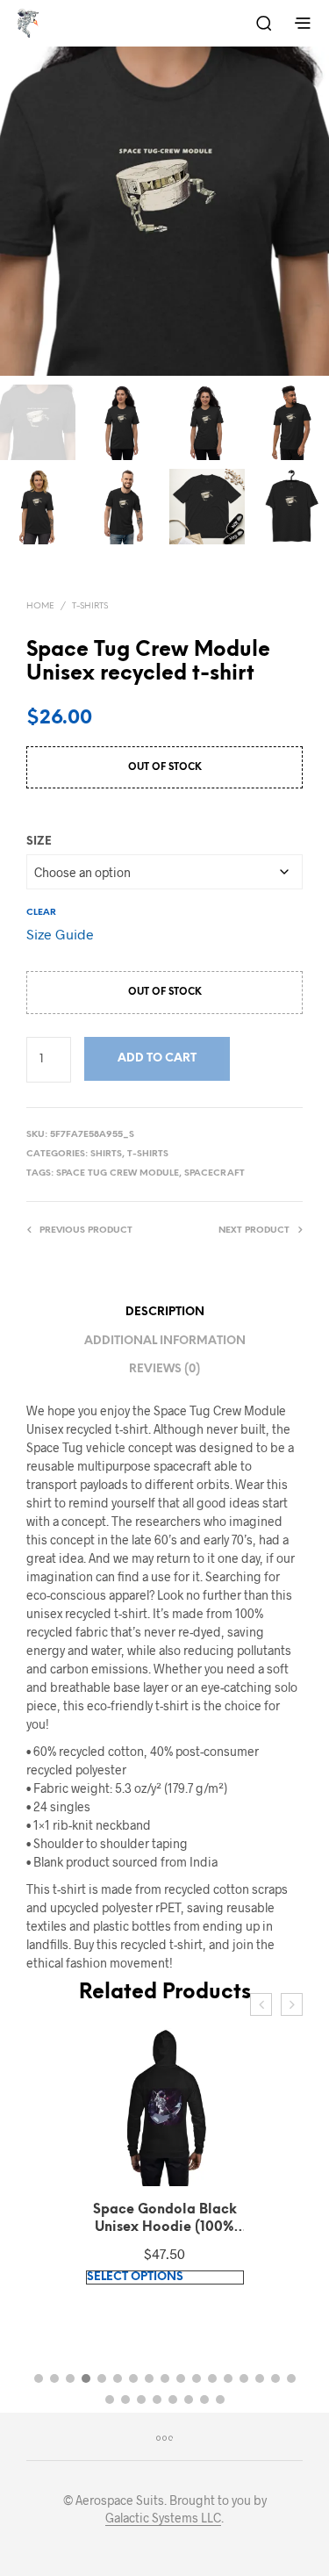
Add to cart (157, 1058)
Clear (41, 913)
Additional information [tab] (165, 1341)
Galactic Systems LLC (163, 2518)
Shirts (106, 1154)
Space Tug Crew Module (118, 1173)
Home (40, 606)
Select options (135, 2277)
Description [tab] (165, 1312)
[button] (39, 2378)
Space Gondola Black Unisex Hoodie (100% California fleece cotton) (165, 2220)
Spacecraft (215, 1173)
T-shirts (90, 606)
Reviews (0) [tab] (164, 1369)
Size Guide (60, 934)
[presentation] (261, 2004)
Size (39, 842)
